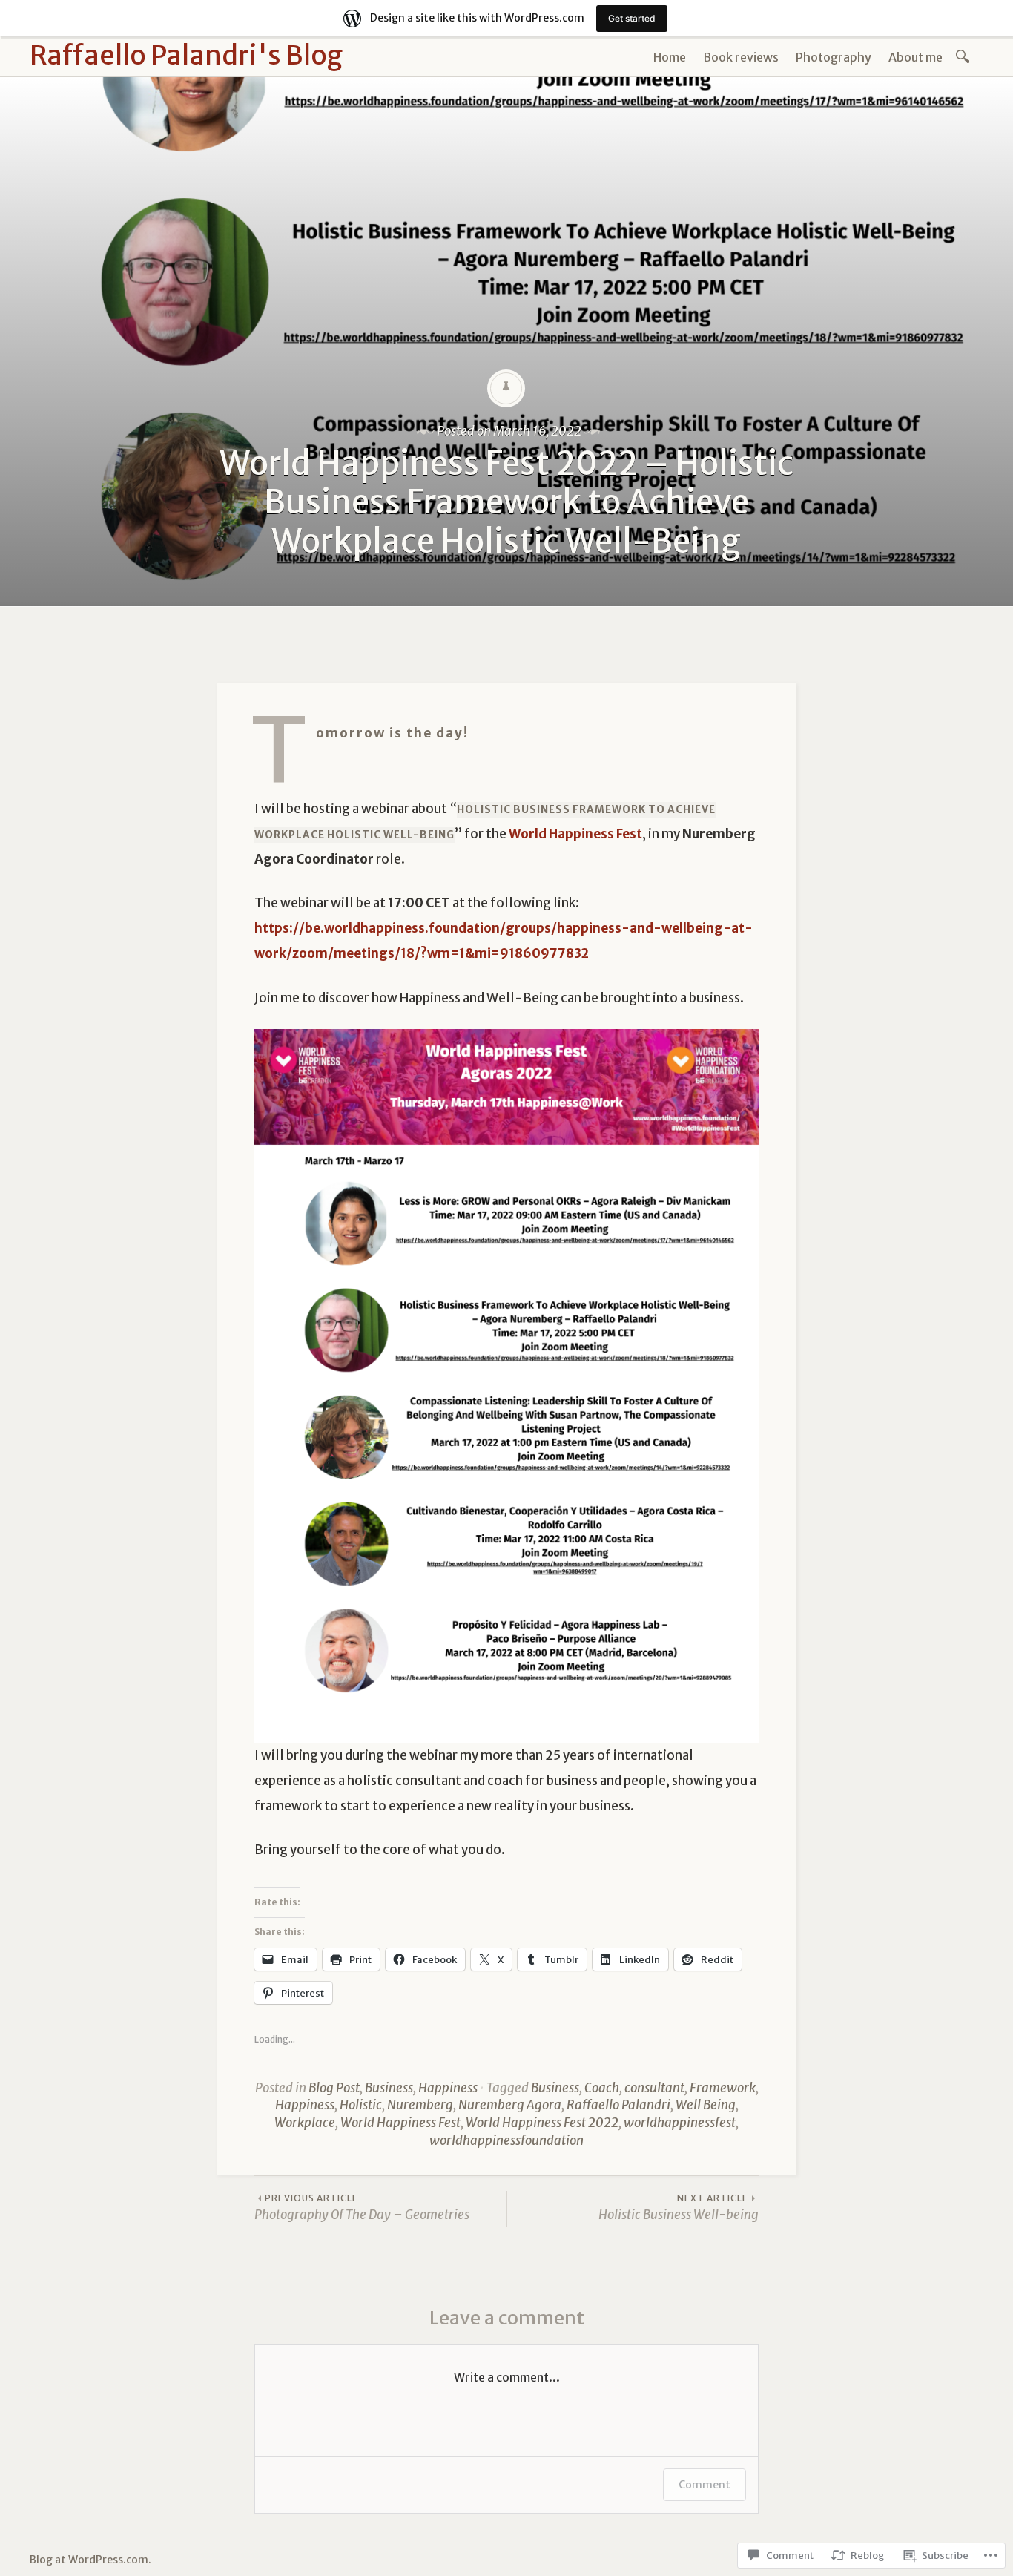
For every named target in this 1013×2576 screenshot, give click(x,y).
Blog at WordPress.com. (90, 2560)
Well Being (706, 2105)
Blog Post (334, 2088)
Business (389, 2088)
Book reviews (741, 57)
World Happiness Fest (400, 2123)
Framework (723, 2088)
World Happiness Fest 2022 (542, 2123)
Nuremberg (420, 2105)
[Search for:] (965, 55)
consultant (654, 2088)
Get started (632, 18)
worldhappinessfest (680, 2123)
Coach (602, 2088)
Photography (834, 57)
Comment (705, 2485)
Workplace (305, 2123)
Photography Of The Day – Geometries (362, 2208)
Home (670, 57)
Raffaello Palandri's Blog (186, 55)
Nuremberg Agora (510, 2105)
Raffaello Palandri (618, 2105)
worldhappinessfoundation (506, 2140)
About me (915, 57)
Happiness (448, 2088)
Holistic (361, 2105)
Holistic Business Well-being (679, 2208)
